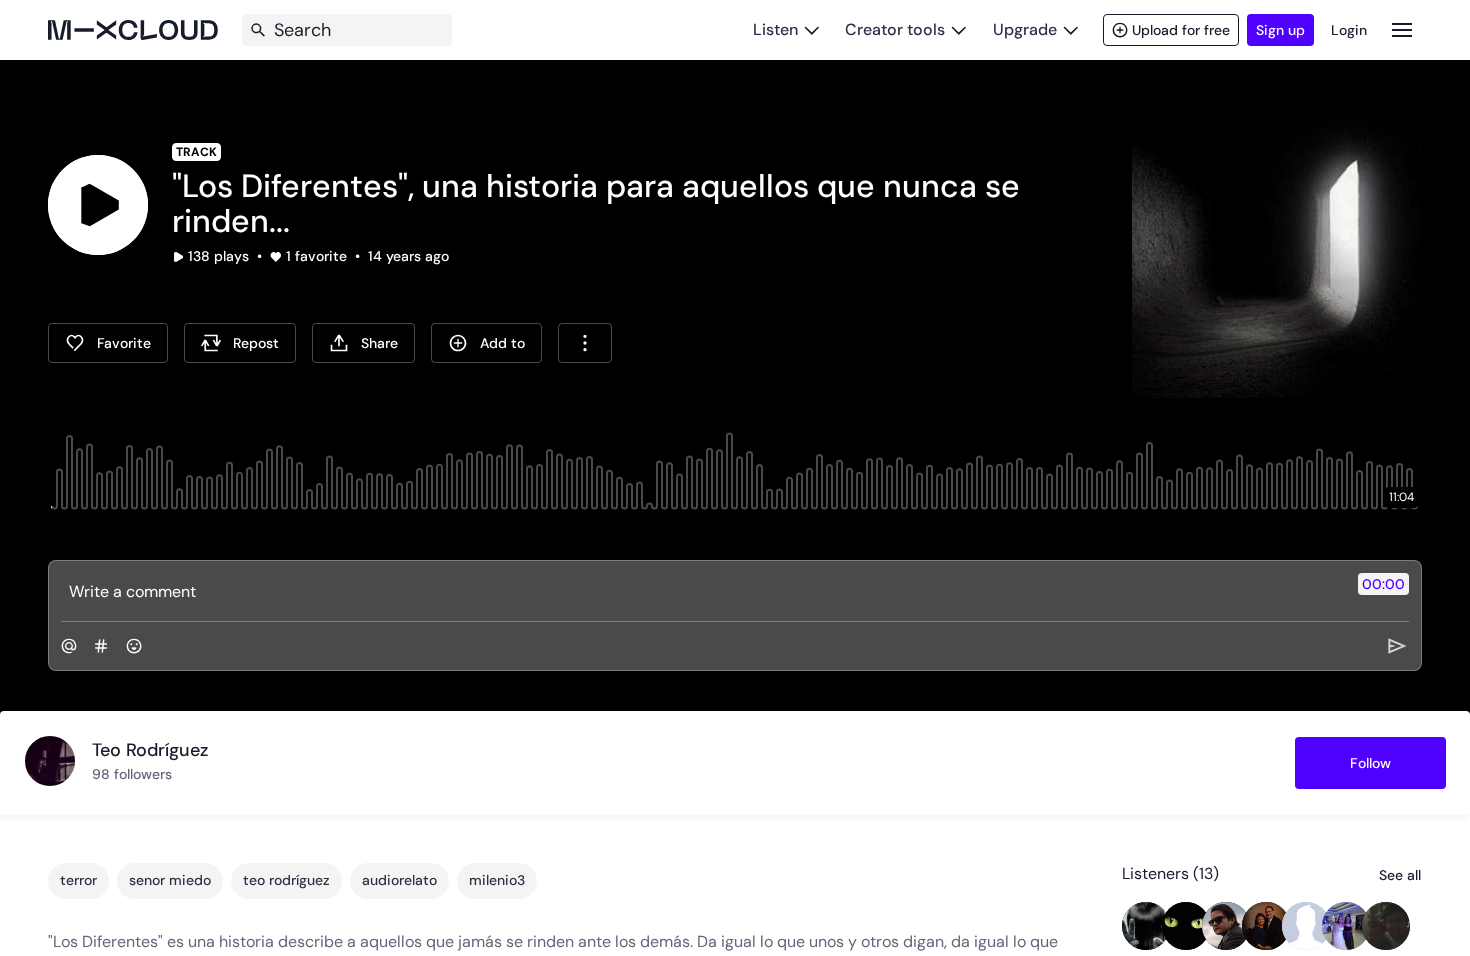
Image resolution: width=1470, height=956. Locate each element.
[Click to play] (98, 205)
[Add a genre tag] (101, 646)
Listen (775, 29)
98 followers (132, 774)
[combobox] (585, 343)
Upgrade (1025, 29)
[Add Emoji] (134, 646)
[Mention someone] (69, 646)
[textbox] (701, 591)
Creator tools (895, 29)
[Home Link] (133, 30)
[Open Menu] (1402, 29)
